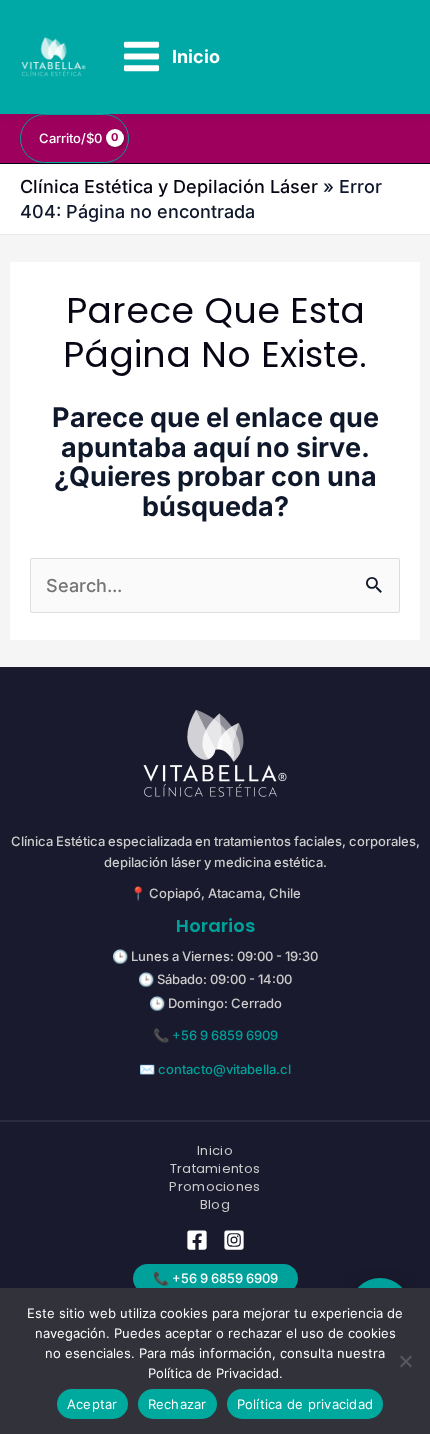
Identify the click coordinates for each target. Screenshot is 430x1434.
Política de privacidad (305, 1404)
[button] (215, 1278)
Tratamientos (215, 1169)
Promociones (214, 1187)
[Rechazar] (405, 1361)
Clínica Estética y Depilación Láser (169, 186)
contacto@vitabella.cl (224, 1069)
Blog (215, 1205)
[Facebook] (197, 1240)
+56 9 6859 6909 (225, 1035)
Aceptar (92, 1404)
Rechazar (177, 1404)
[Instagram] (234, 1240)
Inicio (215, 1151)
